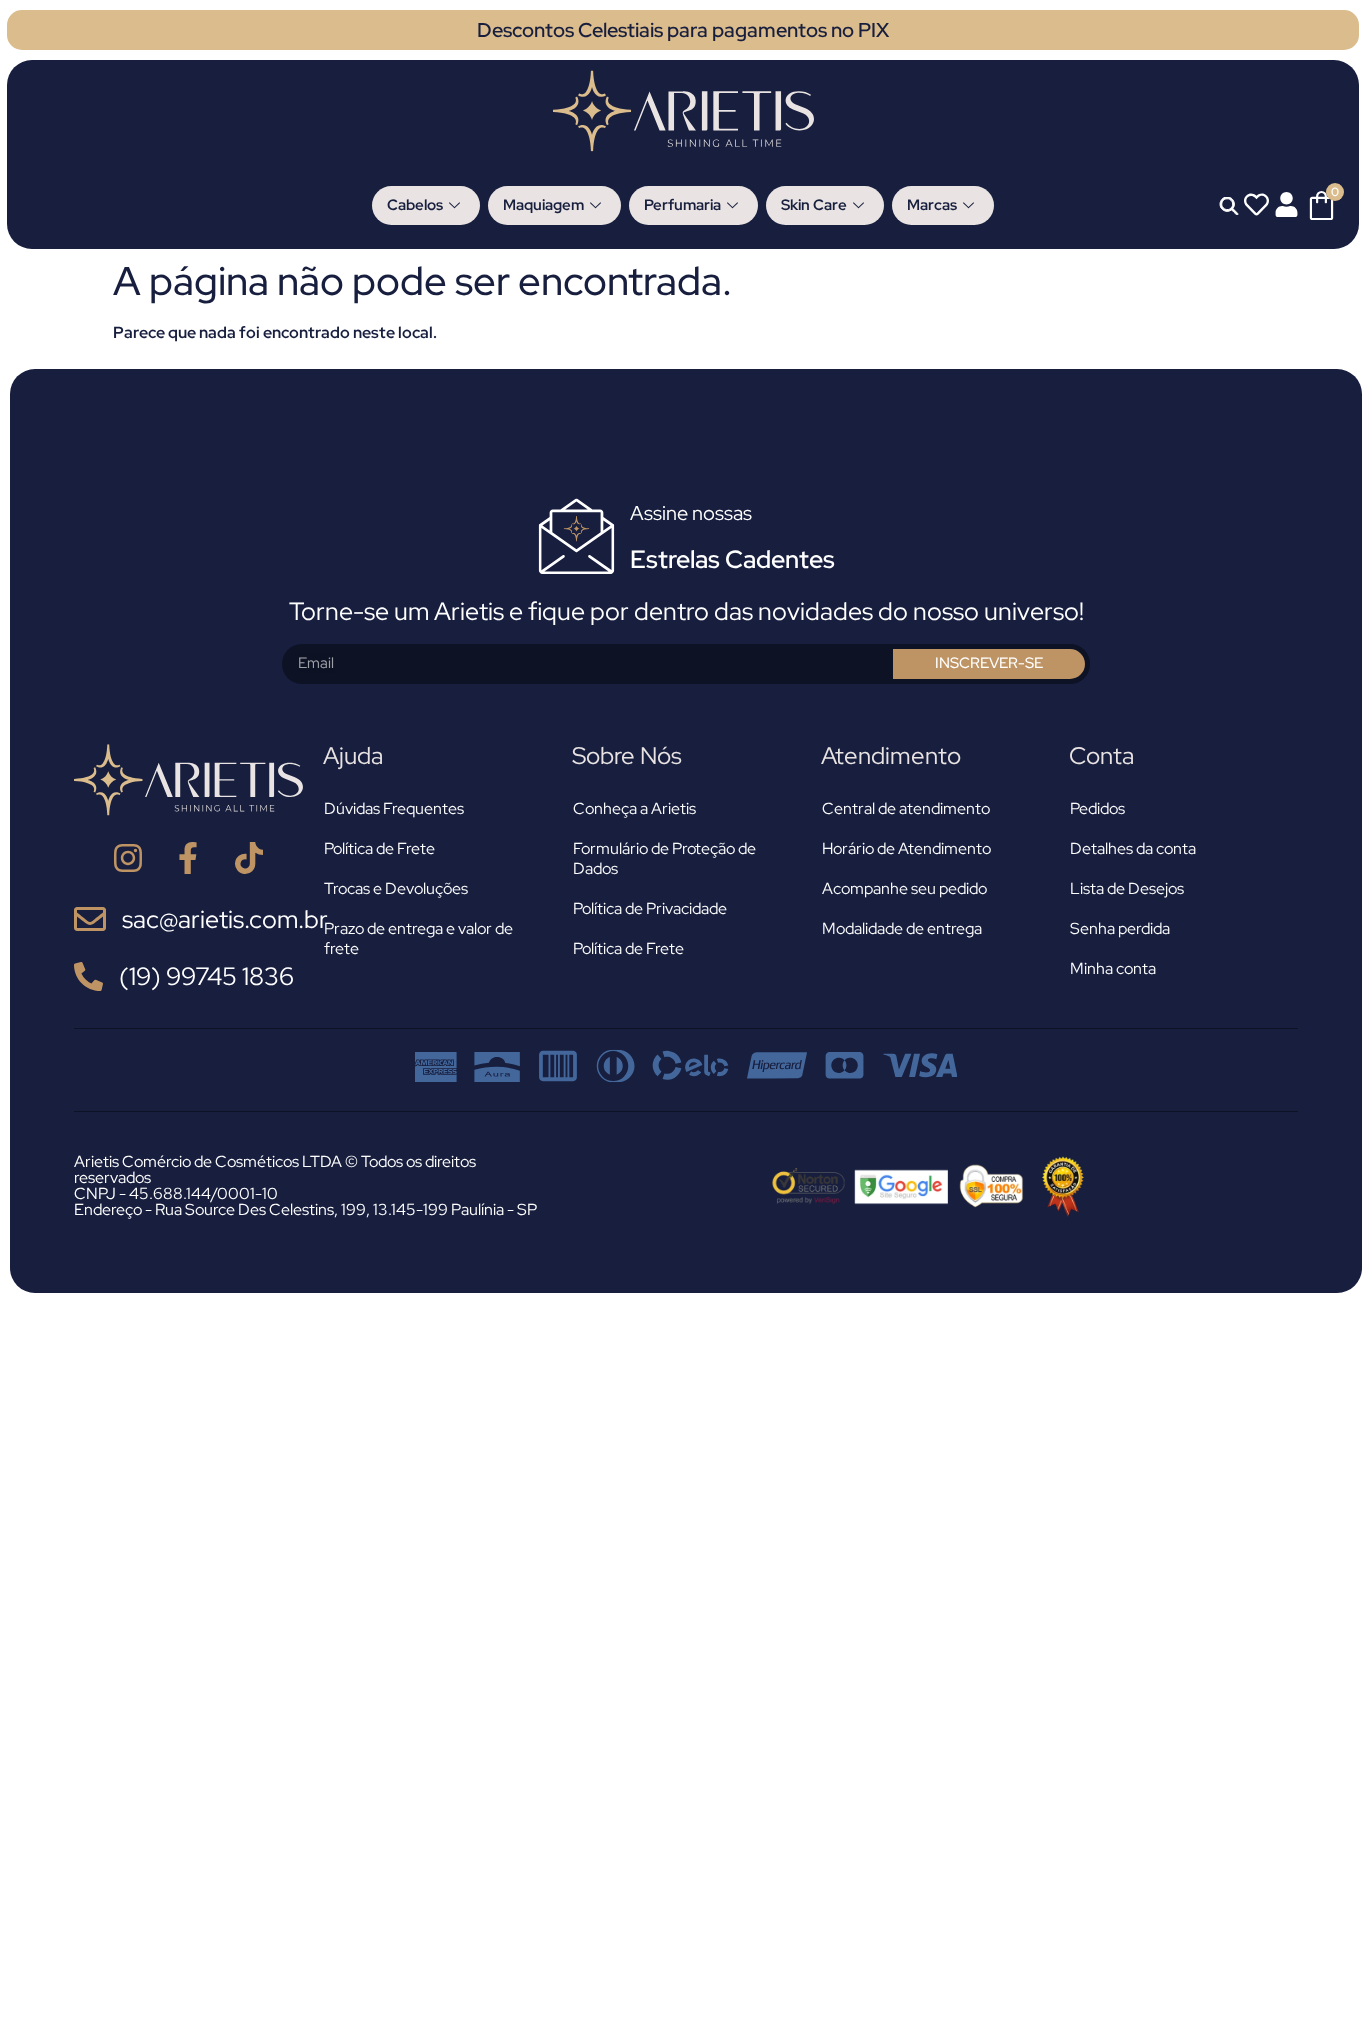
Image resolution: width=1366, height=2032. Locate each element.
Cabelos (415, 205)
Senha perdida (1120, 928)
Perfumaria (682, 205)
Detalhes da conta (1133, 848)
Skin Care (814, 205)
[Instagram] (127, 858)
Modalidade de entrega (902, 928)
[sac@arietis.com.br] (90, 919)
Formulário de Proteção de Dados (664, 858)
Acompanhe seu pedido (904, 888)
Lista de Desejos (1127, 888)
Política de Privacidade (650, 908)
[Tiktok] (249, 858)
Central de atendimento (906, 808)
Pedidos (1097, 808)
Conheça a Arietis (634, 808)
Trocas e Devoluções (396, 888)
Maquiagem (543, 205)
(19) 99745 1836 (206, 976)
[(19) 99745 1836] (88, 976)
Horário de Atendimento (906, 848)
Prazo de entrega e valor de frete (418, 938)
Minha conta (1113, 968)
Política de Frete (379, 848)
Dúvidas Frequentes (394, 808)
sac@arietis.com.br (225, 919)
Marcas (932, 205)
